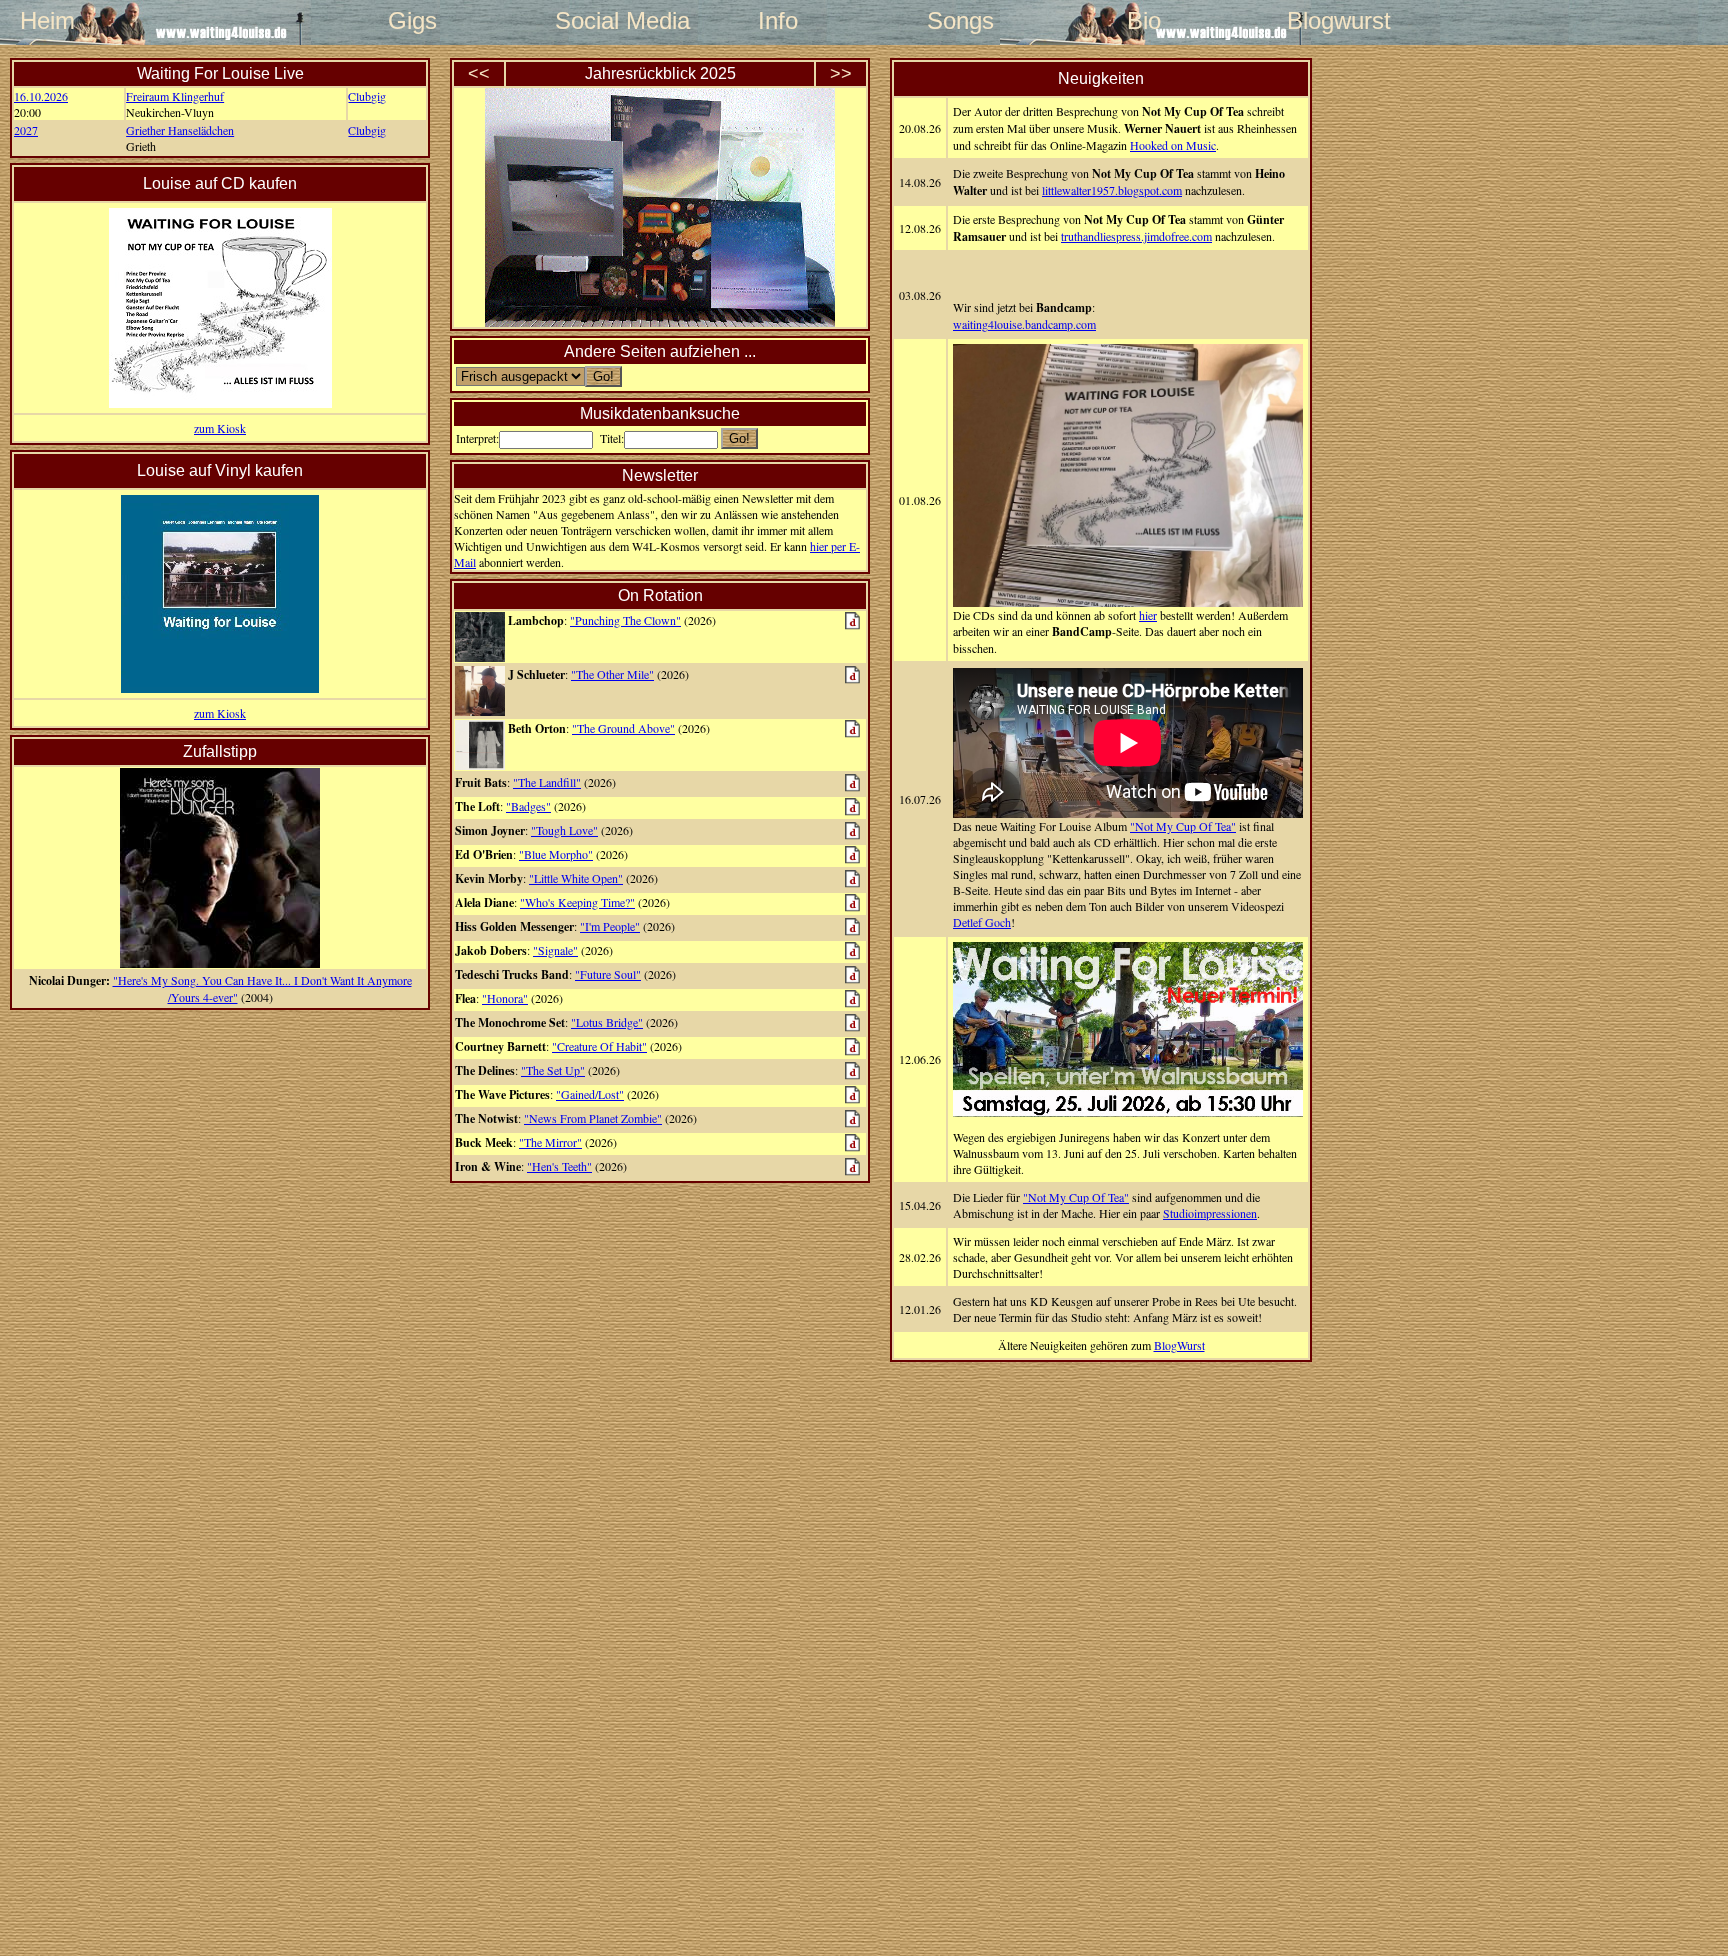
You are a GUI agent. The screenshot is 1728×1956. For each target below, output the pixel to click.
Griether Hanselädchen (180, 130)
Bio (1144, 20)
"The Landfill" (547, 782)
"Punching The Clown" (625, 620)
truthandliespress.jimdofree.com (1136, 236)
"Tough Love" (564, 830)
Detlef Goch (982, 922)
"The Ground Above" (623, 728)
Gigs (412, 20)
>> (841, 74)
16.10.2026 (41, 96)
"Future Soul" (608, 974)
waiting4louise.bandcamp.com (1024, 324)
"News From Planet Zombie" (593, 1118)
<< (479, 74)
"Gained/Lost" (590, 1094)
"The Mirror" (550, 1142)
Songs (960, 20)
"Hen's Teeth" (559, 1166)
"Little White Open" (576, 878)
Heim (47, 20)
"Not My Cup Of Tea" (1183, 826)
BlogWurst (1179, 1345)
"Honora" (505, 998)
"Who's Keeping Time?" (577, 902)
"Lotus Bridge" (607, 1022)
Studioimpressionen (1210, 1213)
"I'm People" (610, 926)
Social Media (595, 20)
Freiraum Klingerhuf (175, 96)
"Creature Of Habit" (599, 1046)
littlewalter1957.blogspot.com (1112, 190)
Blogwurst (1327, 20)
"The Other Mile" (612, 674)
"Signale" (555, 950)
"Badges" (528, 806)
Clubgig (367, 96)
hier (1148, 615)
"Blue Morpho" (556, 854)
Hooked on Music (1173, 145)
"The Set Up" (553, 1070)
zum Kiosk (220, 428)
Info (778, 20)
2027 (26, 130)
